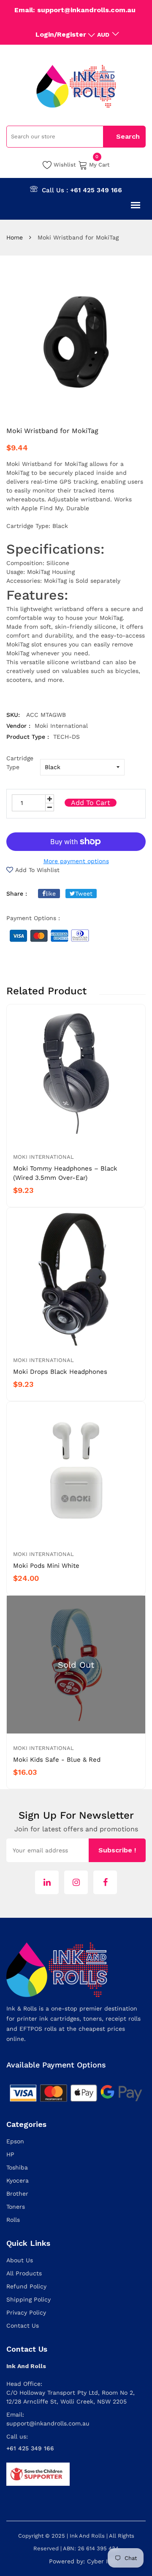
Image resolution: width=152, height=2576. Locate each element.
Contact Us (23, 2326)
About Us (20, 2260)
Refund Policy (26, 2286)
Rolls (13, 2220)
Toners (16, 2207)
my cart (99, 164)
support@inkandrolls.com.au (48, 2423)
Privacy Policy (26, 2312)
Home (15, 237)
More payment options (76, 861)
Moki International (43, 1157)
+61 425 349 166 (96, 190)
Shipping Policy (28, 2299)
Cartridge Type (20, 763)
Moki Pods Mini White (46, 1566)
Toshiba (17, 2167)
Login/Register (61, 34)
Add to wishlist (37, 870)
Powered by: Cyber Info (83, 2561)
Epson (15, 2141)
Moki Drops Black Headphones (60, 1372)
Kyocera (18, 2180)
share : (17, 894)
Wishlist (65, 165)
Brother (17, 2194)
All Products (24, 2273)
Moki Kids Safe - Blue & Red (57, 1760)
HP (10, 2154)
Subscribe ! (117, 1850)
